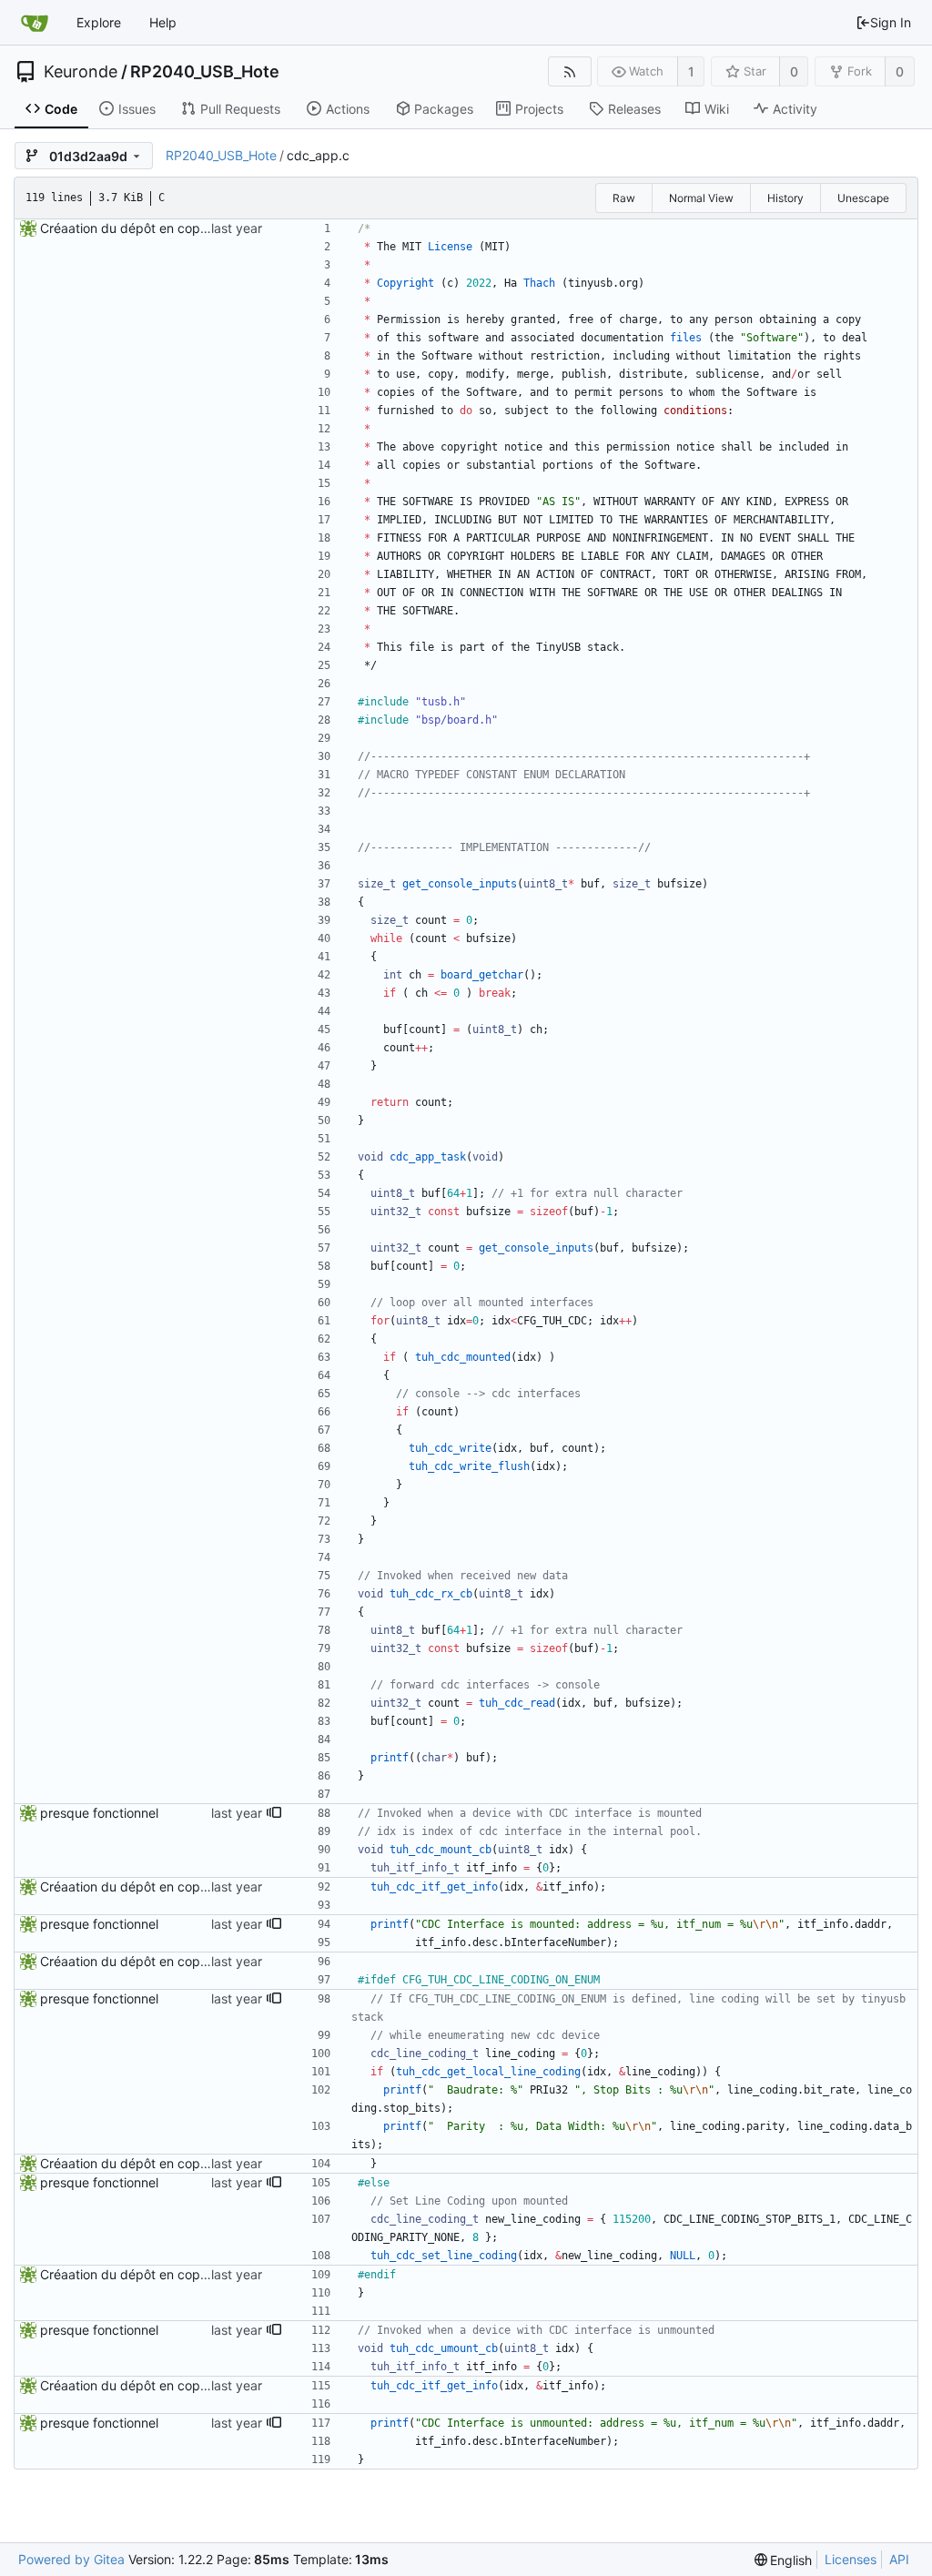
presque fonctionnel (99, 1813)
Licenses (851, 2559)
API (899, 2559)
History (785, 198)
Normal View (701, 198)
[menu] (784, 2560)
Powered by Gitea (71, 2559)
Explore (99, 22)
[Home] (35, 23)
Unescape (863, 198)
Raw (624, 198)
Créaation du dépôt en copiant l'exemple (161, 228)
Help (163, 22)
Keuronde (81, 72)
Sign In (891, 22)
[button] (274, 1813)
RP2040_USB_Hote (205, 72)
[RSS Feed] (569, 71)
